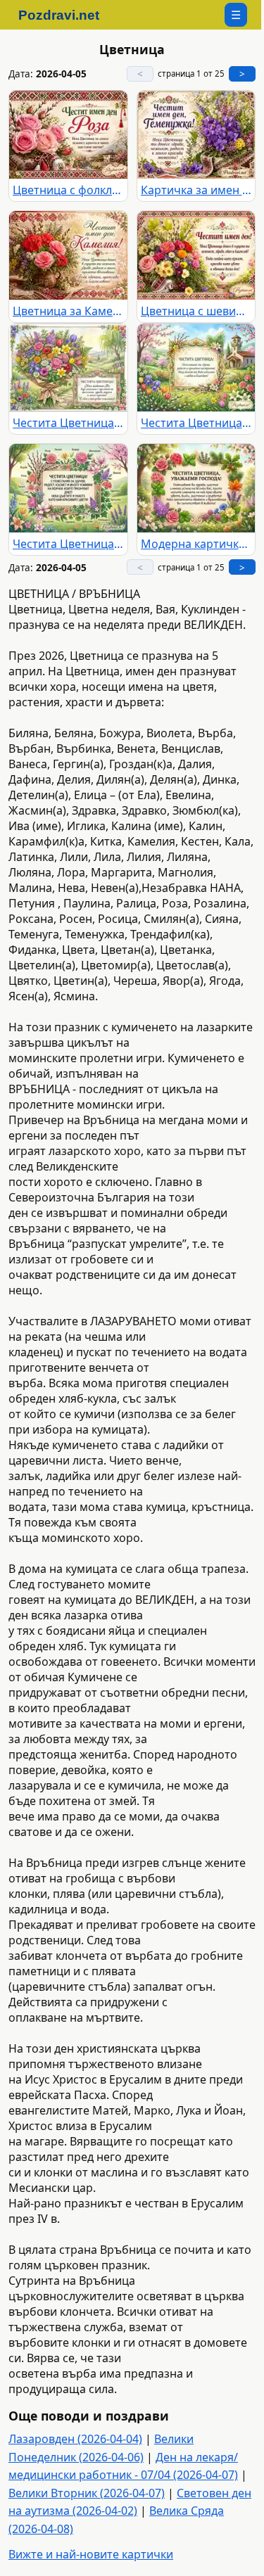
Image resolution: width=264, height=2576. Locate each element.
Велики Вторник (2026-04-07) (87, 2493)
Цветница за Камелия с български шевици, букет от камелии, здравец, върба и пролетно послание (68, 311)
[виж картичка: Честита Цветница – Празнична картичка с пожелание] (196, 368)
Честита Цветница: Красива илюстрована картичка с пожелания (68, 544)
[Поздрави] (66, 15)
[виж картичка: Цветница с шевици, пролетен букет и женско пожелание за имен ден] (196, 255)
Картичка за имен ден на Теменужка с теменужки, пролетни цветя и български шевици (196, 190)
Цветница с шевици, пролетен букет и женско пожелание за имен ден (196, 311)
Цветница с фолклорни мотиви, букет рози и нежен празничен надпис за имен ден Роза (68, 190)
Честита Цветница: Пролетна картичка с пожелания (68, 423)
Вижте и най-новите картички (91, 2554)
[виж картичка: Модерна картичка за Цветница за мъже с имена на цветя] (196, 488)
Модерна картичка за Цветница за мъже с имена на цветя (196, 544)
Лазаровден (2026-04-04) (75, 2439)
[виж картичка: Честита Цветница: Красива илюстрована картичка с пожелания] (68, 488)
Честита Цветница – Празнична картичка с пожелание (196, 423)
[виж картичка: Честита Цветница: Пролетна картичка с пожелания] (68, 368)
